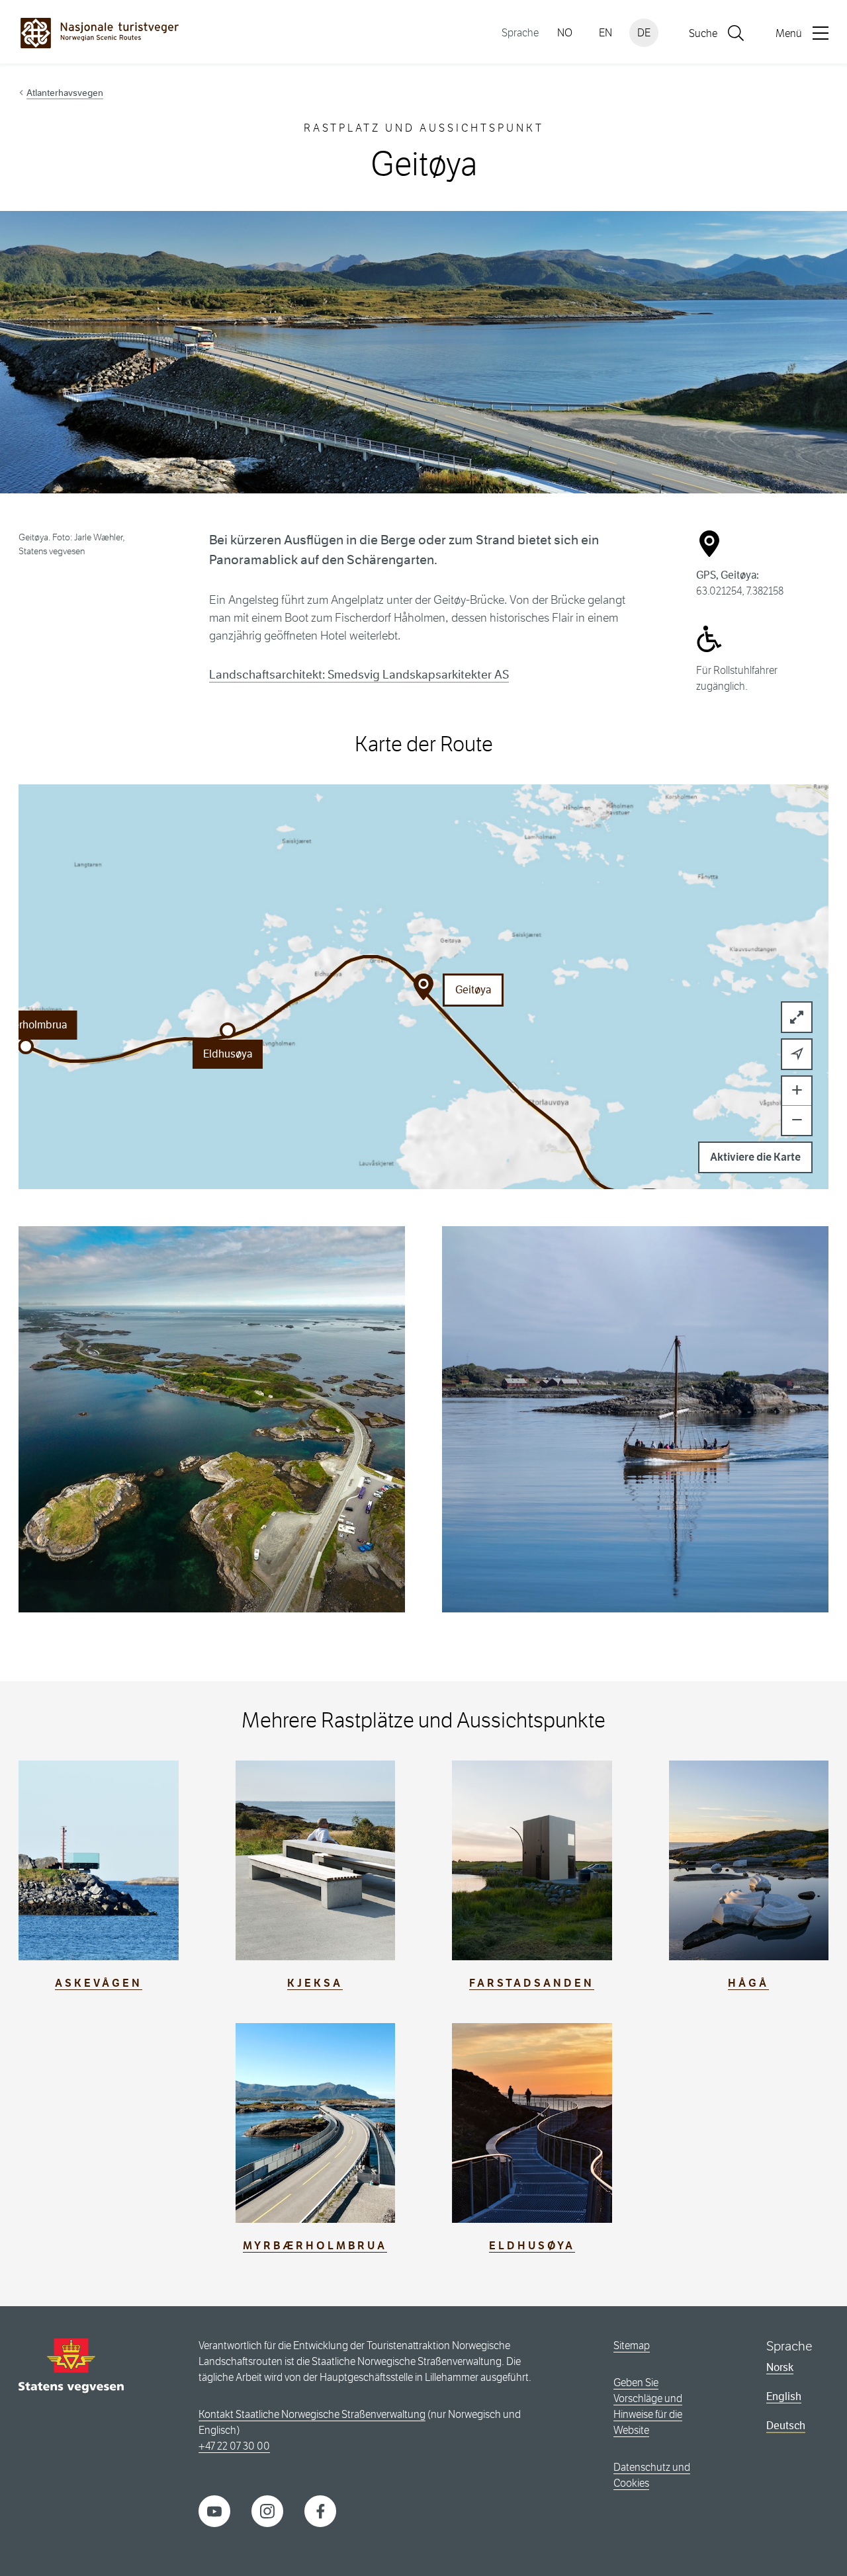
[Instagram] (267, 2510)
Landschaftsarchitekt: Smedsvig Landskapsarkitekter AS (359, 675)
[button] (228, 1030)
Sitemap (632, 2346)
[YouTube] (214, 2510)
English (784, 2396)
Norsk (780, 2367)
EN (605, 33)
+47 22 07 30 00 (234, 2446)
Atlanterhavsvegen (65, 93)
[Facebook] (320, 2510)
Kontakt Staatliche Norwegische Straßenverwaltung (312, 2414)
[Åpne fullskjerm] (797, 1017)
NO (565, 33)
